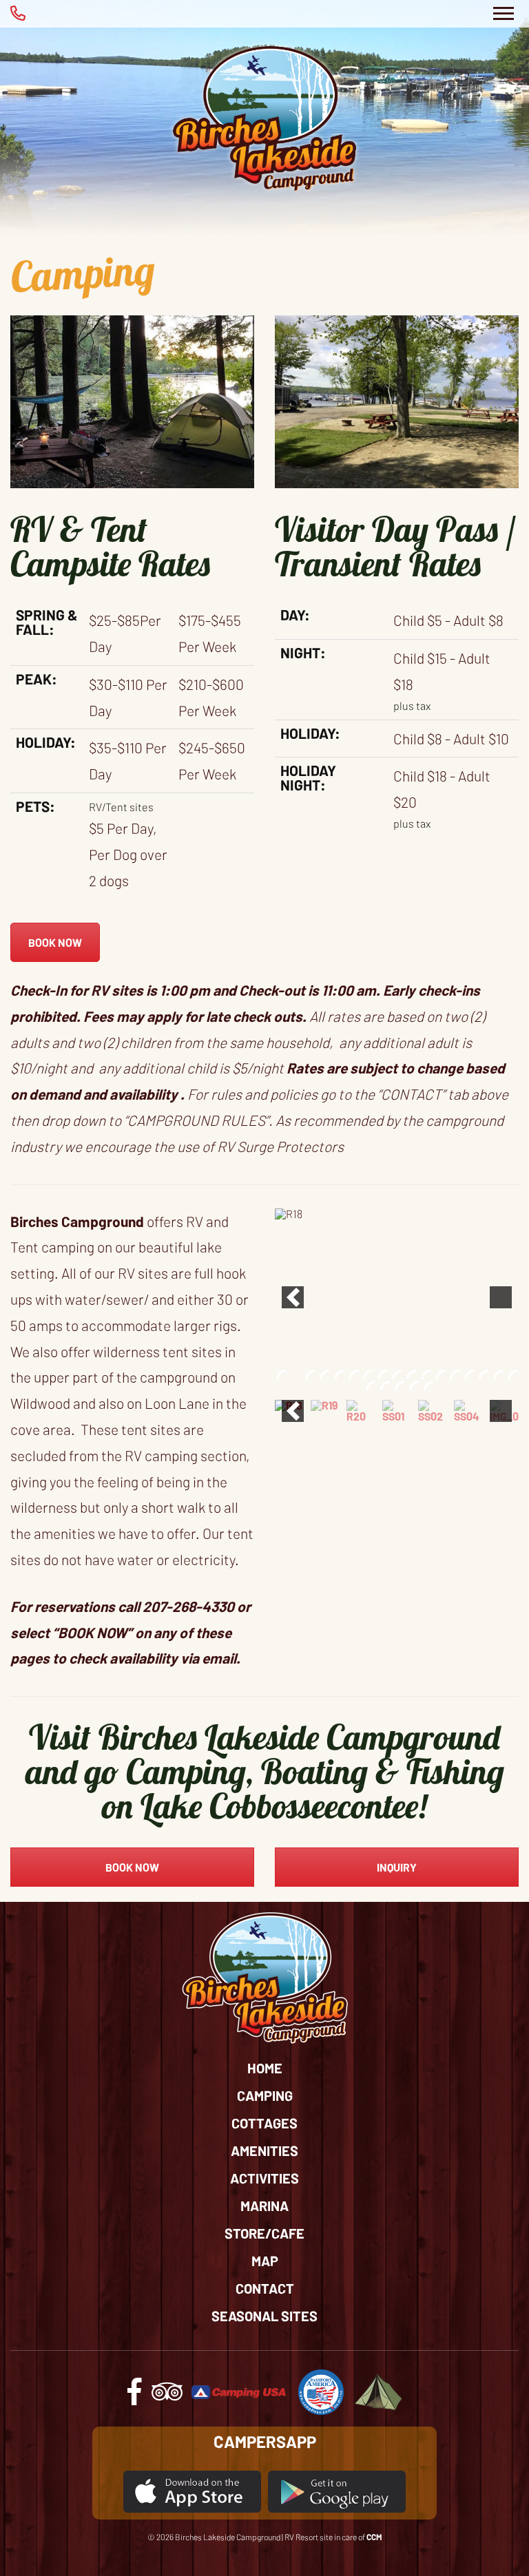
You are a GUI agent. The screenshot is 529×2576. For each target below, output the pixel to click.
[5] (339, 1374)
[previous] (293, 1297)
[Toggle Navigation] (503, 14)
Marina (264, 2206)
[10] (411, 1374)
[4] (324, 1374)
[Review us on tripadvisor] (167, 2397)
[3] (310, 1374)
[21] (414, 1385)
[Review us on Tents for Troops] (378, 2390)
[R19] (325, 1405)
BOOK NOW (55, 942)
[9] (397, 1374)
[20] (400, 1385)
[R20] (361, 1411)
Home (265, 2068)
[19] (385, 1385)
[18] (371, 1385)
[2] (295, 1374)
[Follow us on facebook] (135, 2397)
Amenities (264, 2150)
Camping (265, 2095)
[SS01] (397, 1411)
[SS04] (468, 1411)
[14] (469, 1374)
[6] (353, 1374)
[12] (440, 1374)
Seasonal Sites (264, 2316)
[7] (368, 1374)
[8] (382, 1374)
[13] (455, 1374)
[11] (426, 1374)
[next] (501, 1297)
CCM (374, 2537)
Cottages (264, 2123)
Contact (265, 2288)
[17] (512, 1374)
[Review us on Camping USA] (240, 2390)
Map (265, 2261)
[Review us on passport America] (321, 2390)
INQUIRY (397, 1867)
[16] (498, 1374)
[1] (281, 1374)
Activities (264, 2178)
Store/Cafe (264, 2233)
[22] (428, 1385)
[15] (484, 1374)
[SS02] (433, 1411)
